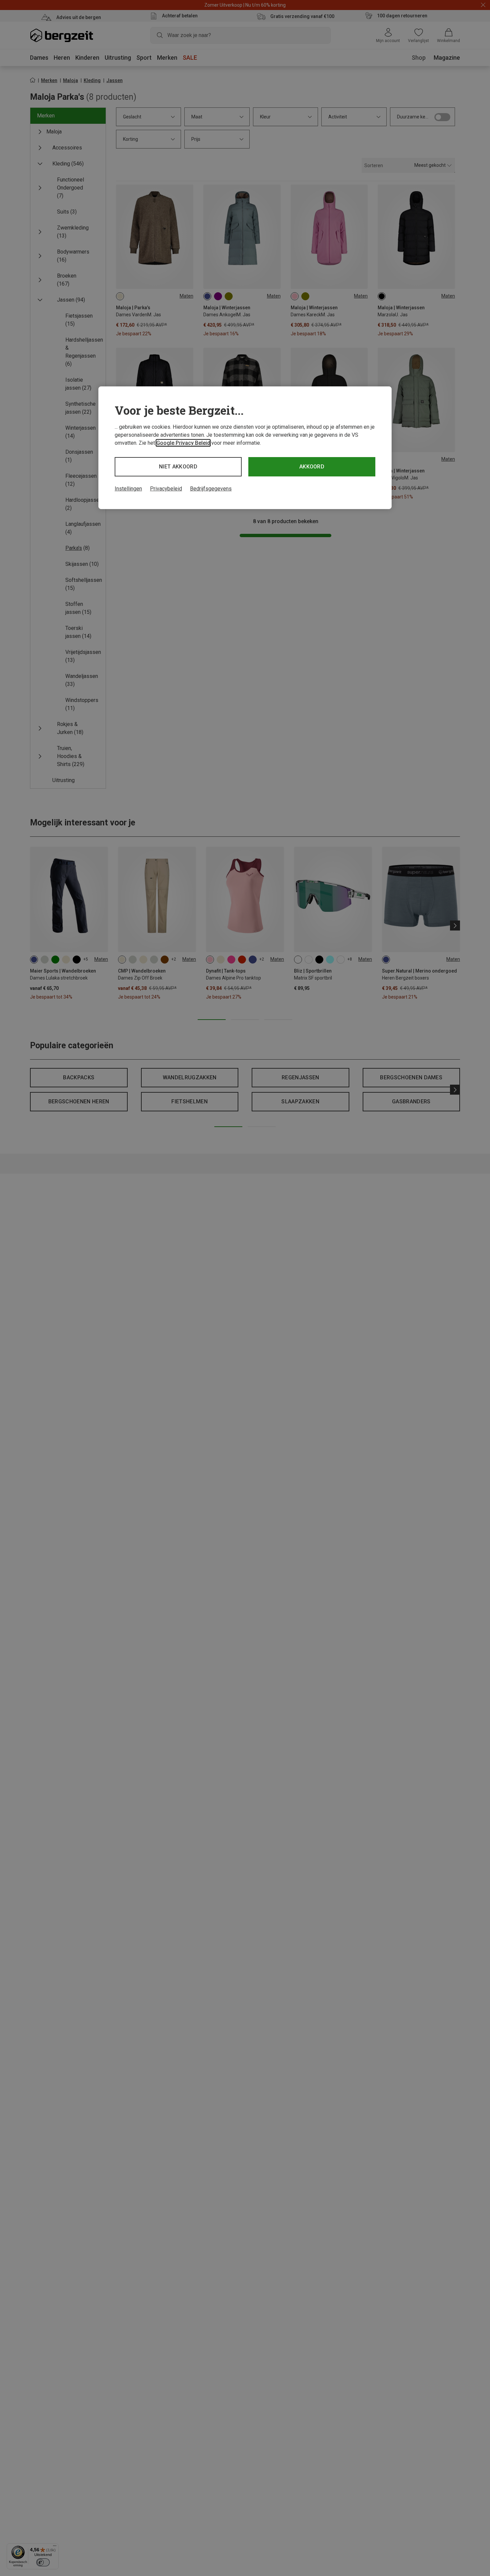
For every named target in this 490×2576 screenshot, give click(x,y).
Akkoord (312, 467)
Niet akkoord (178, 467)
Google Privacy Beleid (183, 443)
